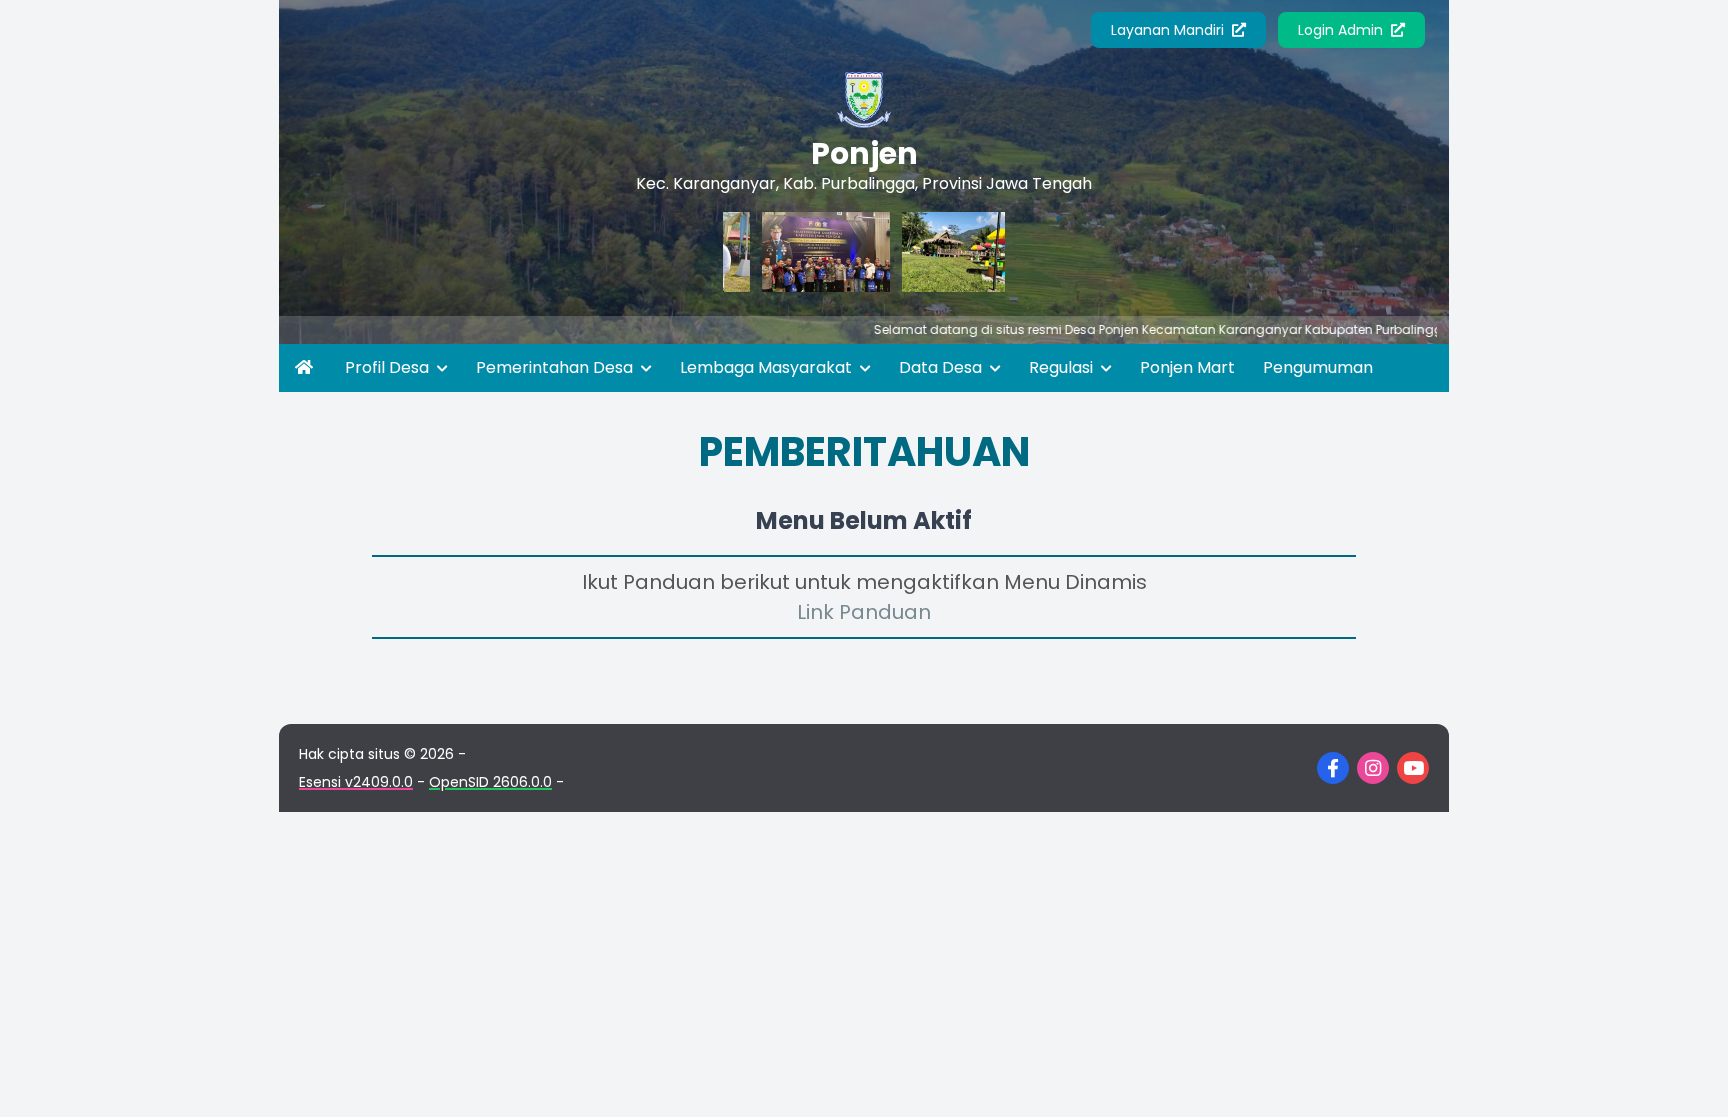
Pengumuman (1318, 367)
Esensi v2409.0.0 (356, 782)
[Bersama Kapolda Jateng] (798, 252)
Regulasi (1063, 367)
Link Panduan (864, 612)
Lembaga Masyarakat (768, 367)
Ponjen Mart (1187, 367)
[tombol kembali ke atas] (1688, 1077)
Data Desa (942, 367)
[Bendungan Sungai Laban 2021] (938, 252)
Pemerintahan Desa (556, 367)
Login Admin (1342, 30)
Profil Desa (389, 367)
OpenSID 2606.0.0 (490, 782)
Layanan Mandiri (1169, 30)
